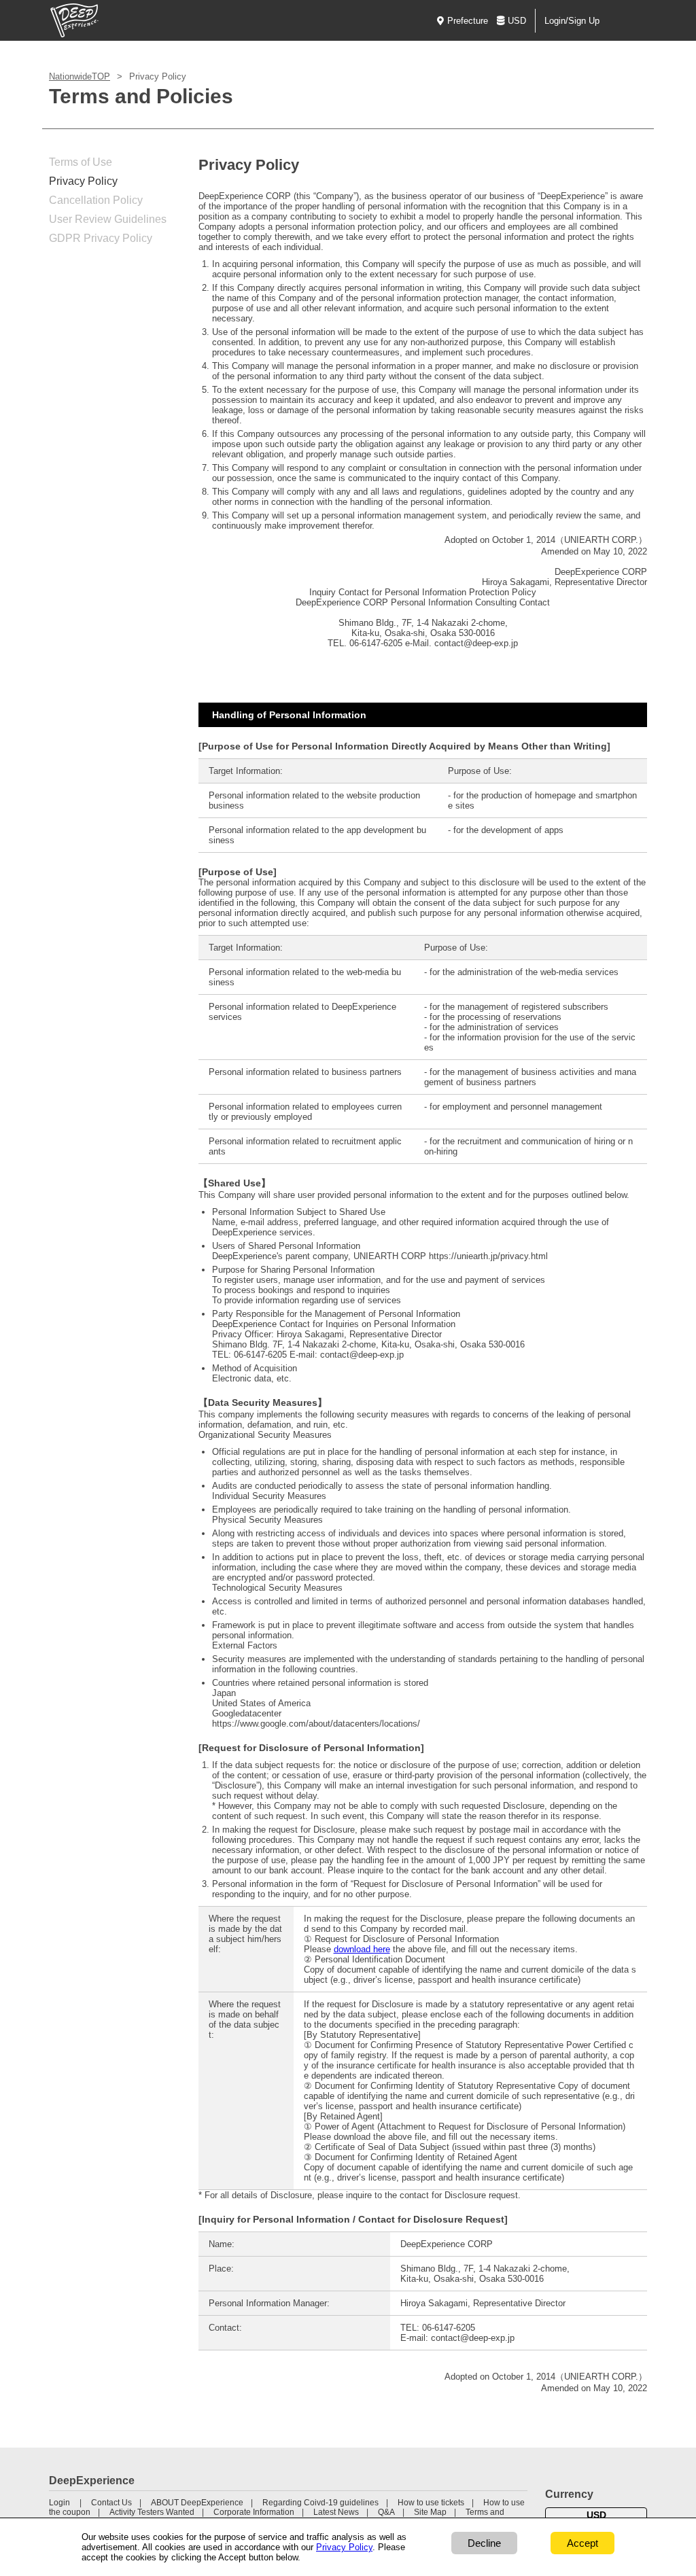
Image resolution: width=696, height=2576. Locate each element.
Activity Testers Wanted (152, 2512)
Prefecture (468, 21)
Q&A (386, 2512)
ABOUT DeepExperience (197, 2503)
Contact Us (111, 2503)
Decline (484, 2543)
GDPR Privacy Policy (101, 238)
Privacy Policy (83, 181)
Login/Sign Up (572, 21)
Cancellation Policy (96, 200)
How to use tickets (431, 2503)
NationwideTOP (80, 76)
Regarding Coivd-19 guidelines (320, 2503)
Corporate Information (254, 2512)
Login (59, 2503)
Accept (582, 2543)
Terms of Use (81, 162)
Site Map (430, 2512)
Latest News (336, 2512)
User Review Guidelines (108, 219)
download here (362, 1949)
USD (517, 21)
